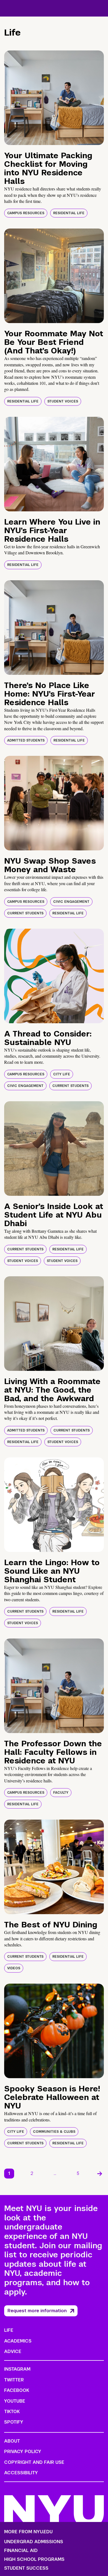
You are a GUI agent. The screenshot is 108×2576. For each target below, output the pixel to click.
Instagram (17, 2369)
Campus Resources (26, 213)
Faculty (61, 1793)
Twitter (14, 2380)
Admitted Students (26, 740)
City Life (62, 1074)
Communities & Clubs (54, 2132)
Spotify (14, 2422)
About (12, 2441)
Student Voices (63, 401)
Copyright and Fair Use (34, 2462)
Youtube (15, 2401)
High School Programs (34, 2559)
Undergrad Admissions (34, 2542)
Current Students (25, 913)
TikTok (12, 2412)
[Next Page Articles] (100, 2174)
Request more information (37, 2311)
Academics (18, 2341)
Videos (14, 1968)
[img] (54, 98)
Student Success (26, 2568)
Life (9, 2330)
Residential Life (69, 213)
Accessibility (21, 2473)
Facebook (17, 2390)
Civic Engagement (71, 902)
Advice (13, 2351)
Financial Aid (21, 2551)
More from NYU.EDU (28, 2532)
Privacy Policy (23, 2452)
